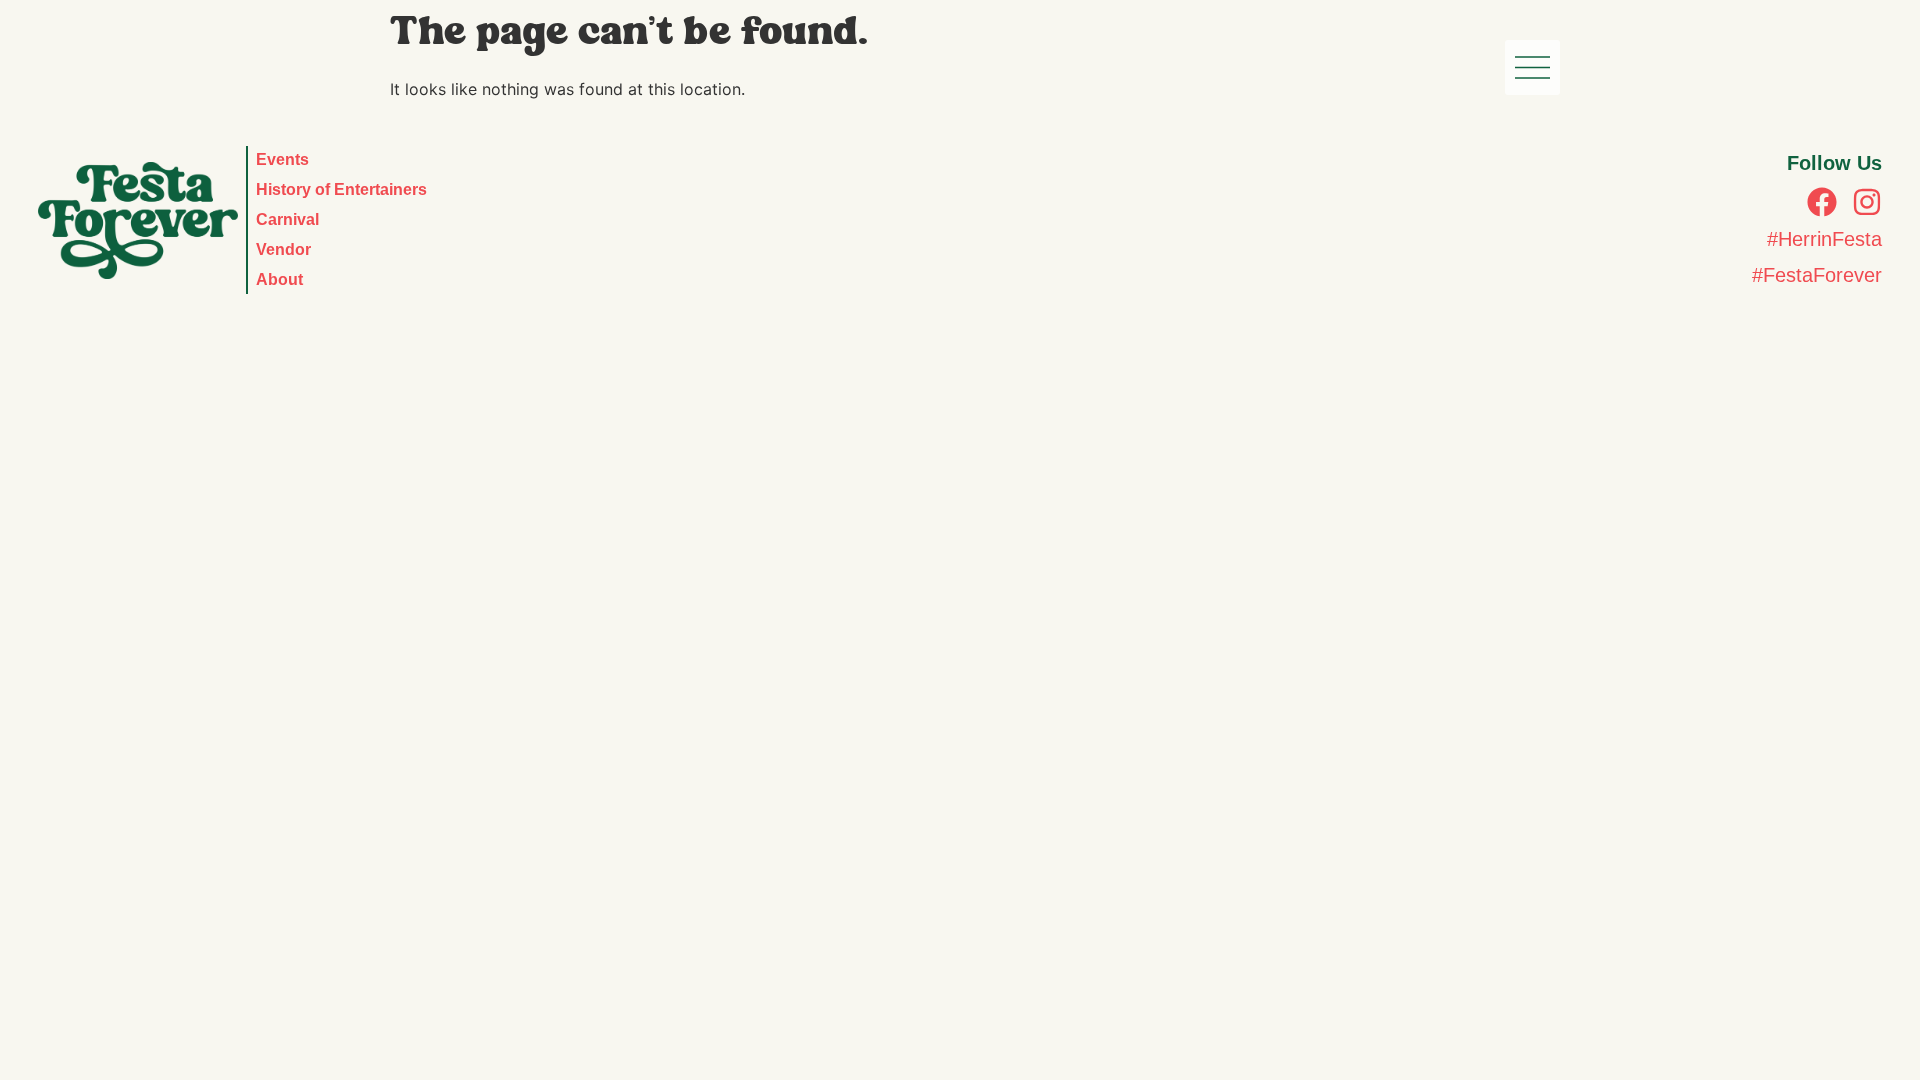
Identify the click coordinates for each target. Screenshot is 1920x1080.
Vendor (283, 249)
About (279, 279)
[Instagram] (1867, 202)
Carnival (287, 219)
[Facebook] (1822, 202)
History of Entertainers (341, 189)
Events (282, 159)
